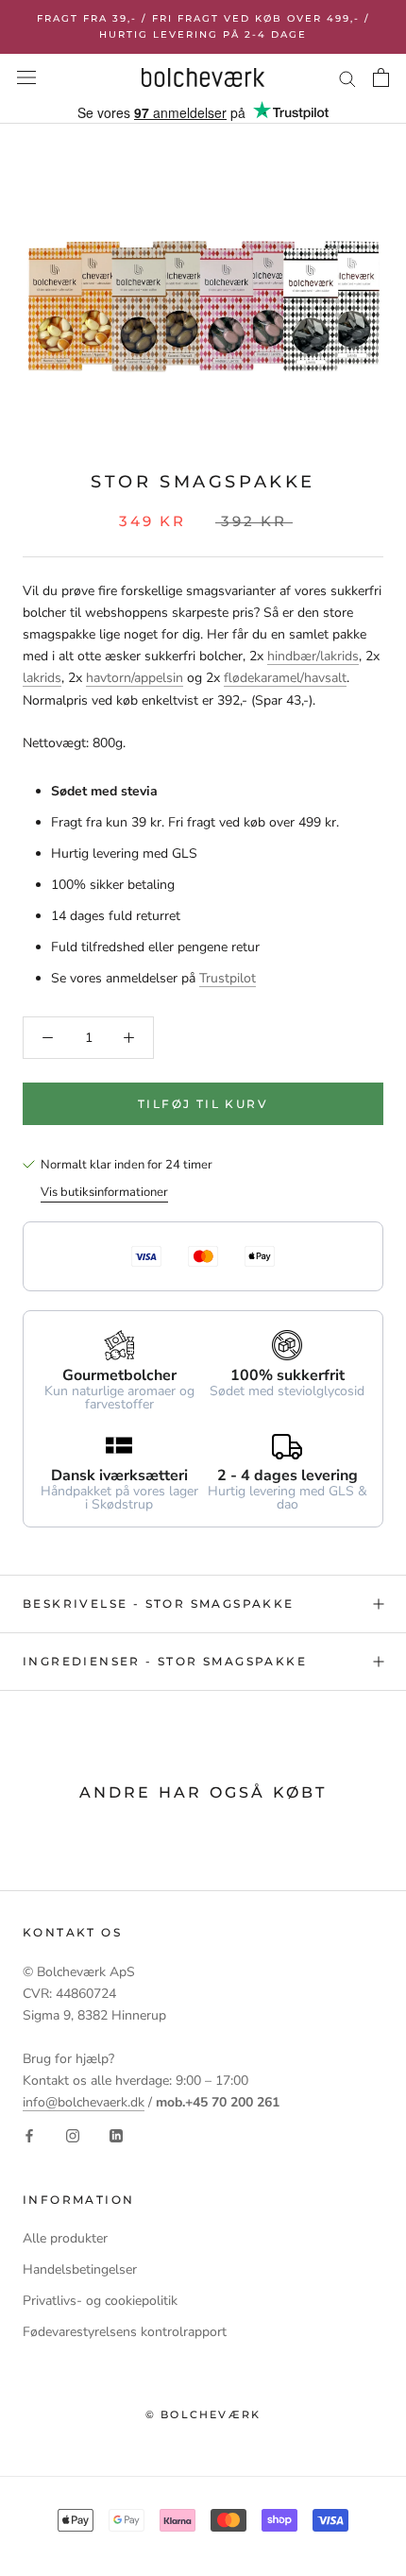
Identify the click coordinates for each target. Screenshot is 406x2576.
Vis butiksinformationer (104, 1192)
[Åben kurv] (381, 77)
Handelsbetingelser (80, 2269)
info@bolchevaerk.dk (84, 2102)
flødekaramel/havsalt (285, 678)
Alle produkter (65, 2238)
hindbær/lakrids (313, 656)
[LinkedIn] (116, 2134)
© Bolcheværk (203, 2414)
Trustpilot (228, 978)
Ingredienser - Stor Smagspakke (165, 1661)
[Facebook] (29, 2134)
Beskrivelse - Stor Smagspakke (159, 1604)
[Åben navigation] (26, 78)
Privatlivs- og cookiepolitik (100, 2301)
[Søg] (347, 78)
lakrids (42, 678)
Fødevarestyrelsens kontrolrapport (125, 2332)
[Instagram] (73, 2134)
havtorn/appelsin (135, 678)
